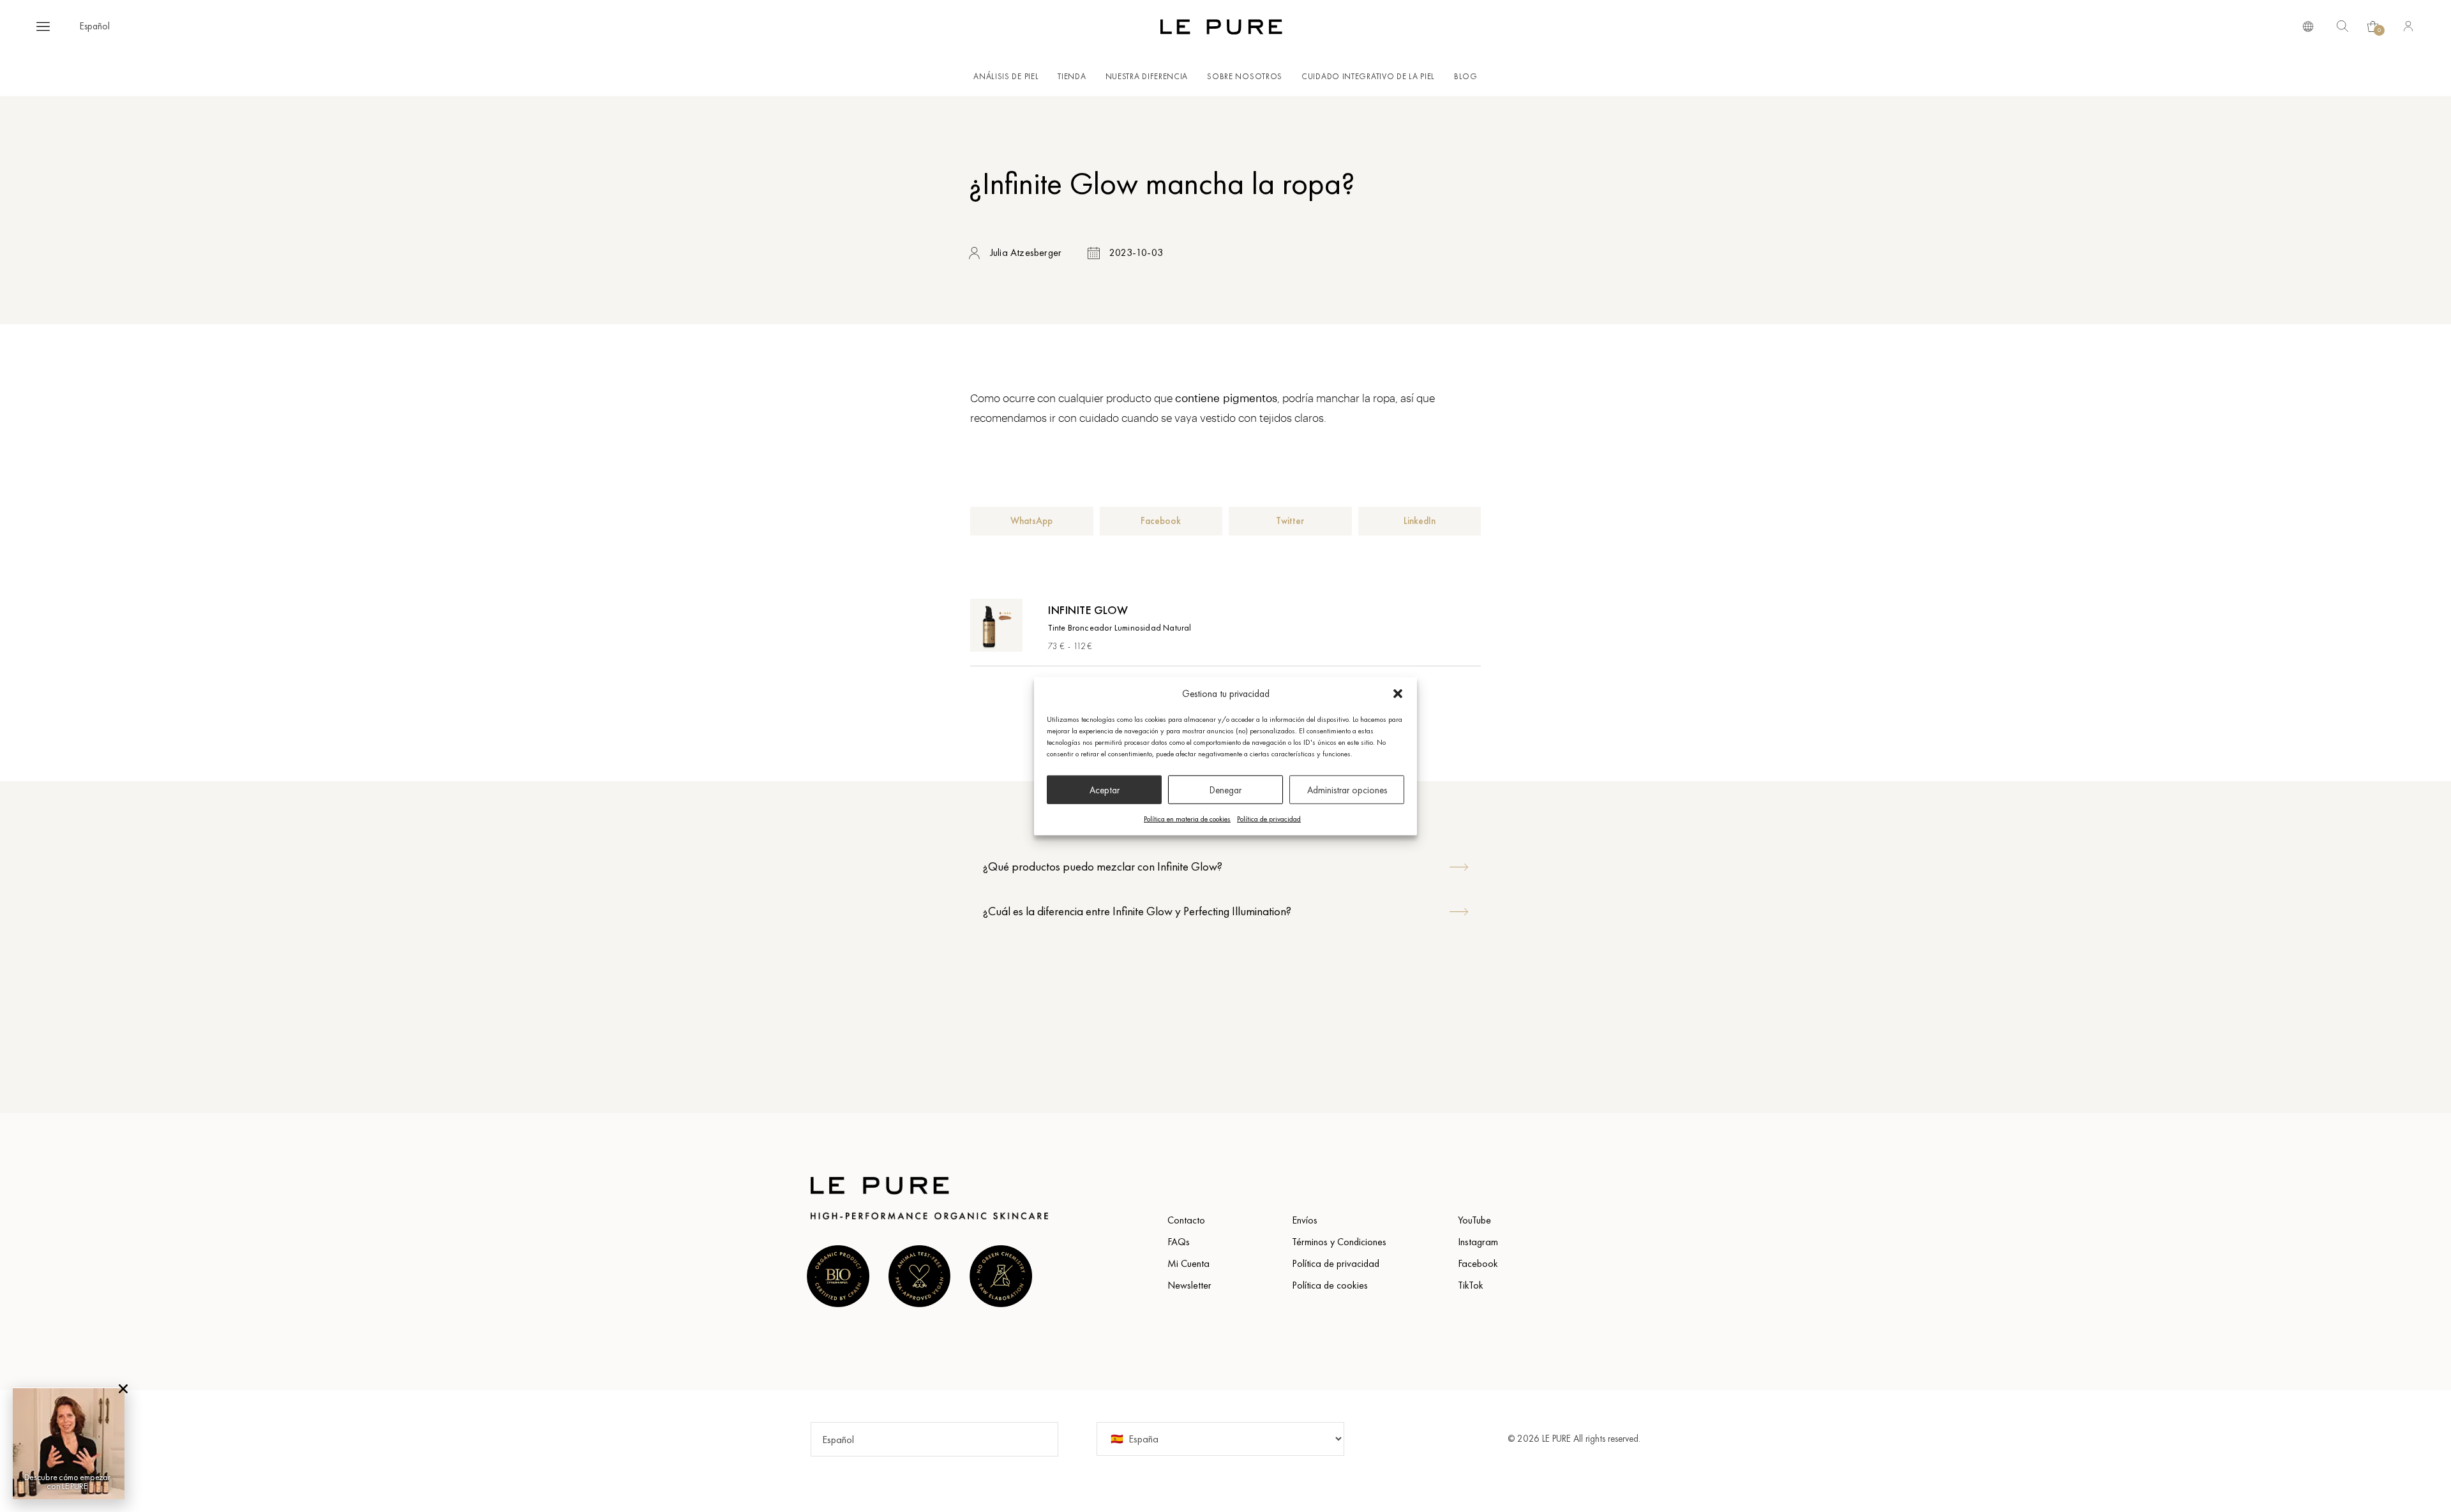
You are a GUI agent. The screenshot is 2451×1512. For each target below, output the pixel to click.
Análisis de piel (1006, 76)
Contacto (1186, 1220)
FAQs (1179, 1242)
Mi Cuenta (1188, 1263)
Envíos (1305, 1220)
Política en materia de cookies (1187, 819)
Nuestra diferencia (1147, 76)
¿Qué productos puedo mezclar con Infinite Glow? (1103, 866)
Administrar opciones (1347, 790)
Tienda (1072, 76)
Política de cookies (1330, 1285)
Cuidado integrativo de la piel (1368, 76)
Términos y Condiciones (1339, 1242)
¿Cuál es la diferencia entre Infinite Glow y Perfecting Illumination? (1137, 911)
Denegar (1225, 790)
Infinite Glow (1088, 610)
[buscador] (2308, 26)
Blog (1466, 76)
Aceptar (1105, 790)
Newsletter (1189, 1285)
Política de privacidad (1269, 819)
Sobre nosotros (1245, 76)
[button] (1398, 694)
